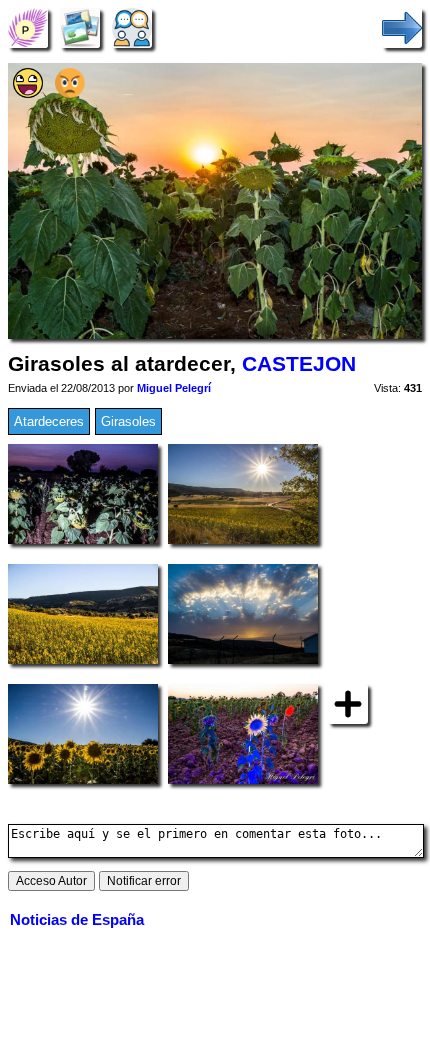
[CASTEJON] (28, 27)
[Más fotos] (348, 703)
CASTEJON (299, 364)
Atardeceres (49, 421)
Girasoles (128, 421)
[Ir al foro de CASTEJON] (132, 27)
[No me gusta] (70, 93)
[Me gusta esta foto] (28, 93)
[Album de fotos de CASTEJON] (80, 27)
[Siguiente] (402, 27)
